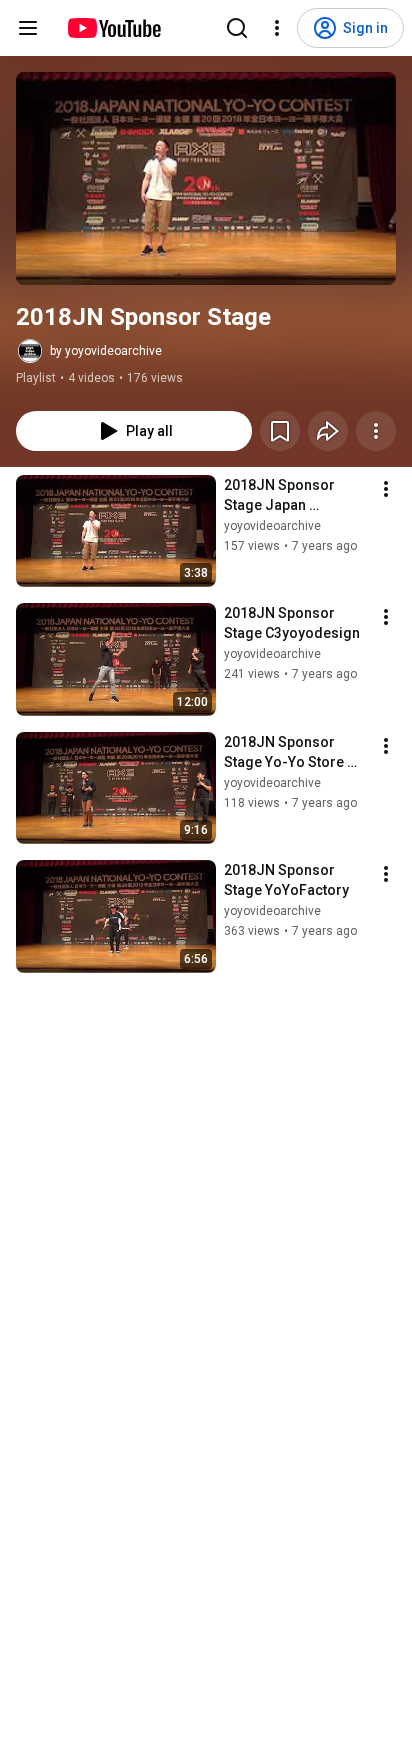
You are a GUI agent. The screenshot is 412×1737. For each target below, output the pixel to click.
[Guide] (28, 28)
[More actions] (376, 431)
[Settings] (277, 28)
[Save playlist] (280, 431)
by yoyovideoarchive (106, 351)
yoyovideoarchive (272, 526)
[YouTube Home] (113, 28)
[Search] (237, 28)
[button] (206, 178)
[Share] (328, 431)
